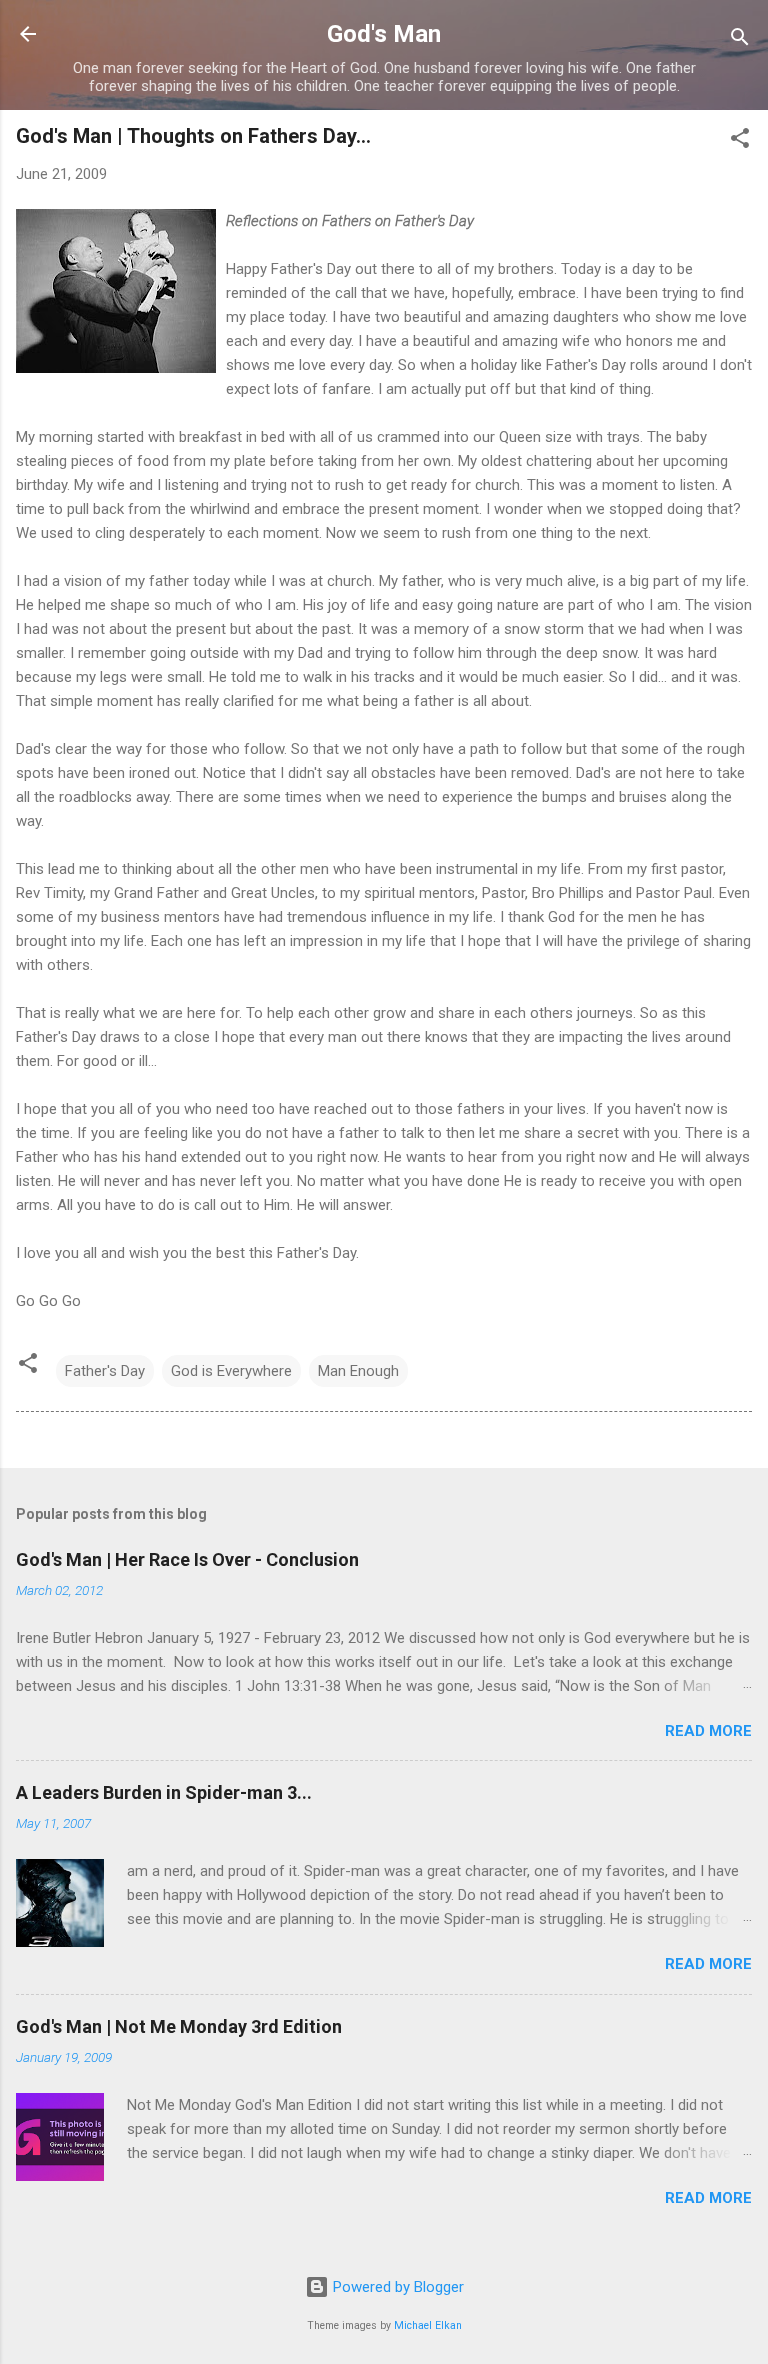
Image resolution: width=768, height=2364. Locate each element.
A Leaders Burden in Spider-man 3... (164, 1792)
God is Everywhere (231, 1371)
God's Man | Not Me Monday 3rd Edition (179, 2026)
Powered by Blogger (396, 2287)
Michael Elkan (428, 2325)
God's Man (384, 34)
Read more (708, 1731)
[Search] (740, 40)
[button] (740, 141)
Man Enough (358, 1371)
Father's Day (105, 1371)
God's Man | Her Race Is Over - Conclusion (187, 1559)
